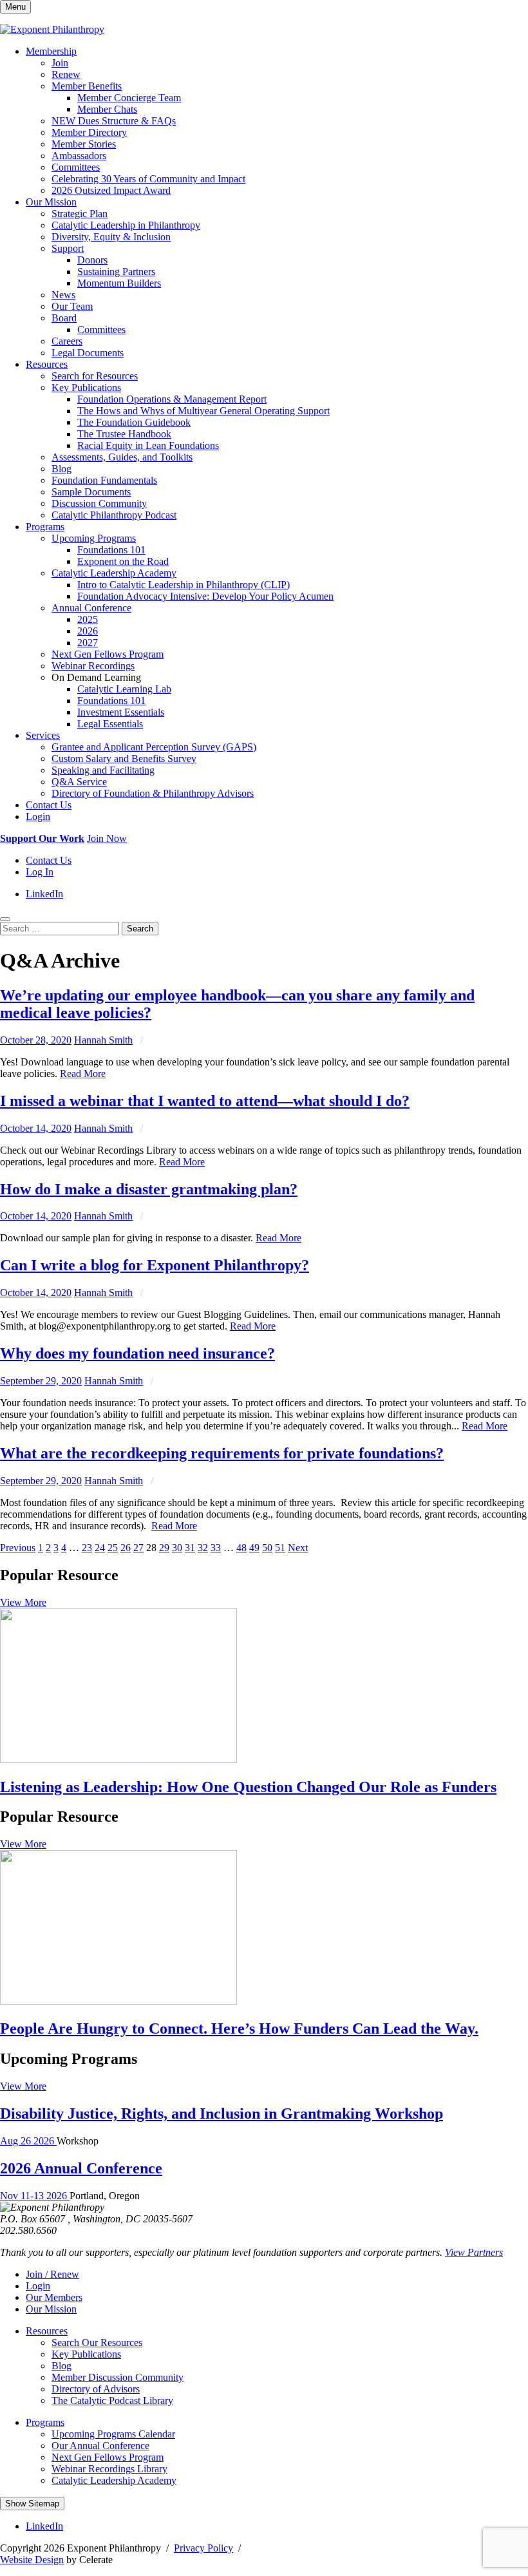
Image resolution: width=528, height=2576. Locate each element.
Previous (18, 1548)
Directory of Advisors (96, 2389)
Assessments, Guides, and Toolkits (122, 457)
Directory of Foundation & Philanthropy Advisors (153, 793)
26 (126, 1548)
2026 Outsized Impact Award (111, 190)
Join (60, 63)
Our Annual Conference (100, 2446)
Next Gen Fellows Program (108, 654)
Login (38, 816)
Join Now (107, 838)
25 (113, 1548)
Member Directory (89, 132)
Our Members (54, 2297)
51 (280, 1548)
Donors (92, 260)
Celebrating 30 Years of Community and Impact (148, 179)
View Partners (474, 2252)
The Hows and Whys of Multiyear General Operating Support (203, 411)
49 (254, 1548)
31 (190, 1548)
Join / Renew (52, 2274)
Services (43, 735)
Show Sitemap (32, 2504)
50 (267, 1548)
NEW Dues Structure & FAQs (114, 121)
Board (64, 318)
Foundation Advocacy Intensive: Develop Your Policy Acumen (205, 596)
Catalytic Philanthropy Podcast (114, 515)
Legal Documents (88, 353)
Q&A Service (79, 782)
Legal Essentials (110, 724)
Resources (47, 364)
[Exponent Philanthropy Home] (52, 29)
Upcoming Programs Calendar (113, 2434)
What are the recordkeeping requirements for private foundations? (222, 1453)
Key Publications (86, 387)
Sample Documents (91, 492)
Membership (51, 51)
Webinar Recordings (93, 666)
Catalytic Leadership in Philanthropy (126, 225)
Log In (40, 872)
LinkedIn (44, 894)
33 (216, 1548)
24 (100, 1548)
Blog (61, 469)
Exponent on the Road (123, 561)
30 (177, 1548)
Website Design (32, 2560)
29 (164, 1548)
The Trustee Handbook (124, 434)
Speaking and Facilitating (103, 770)
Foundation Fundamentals (104, 480)
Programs (45, 527)
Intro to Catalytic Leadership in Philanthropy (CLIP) (184, 585)
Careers (67, 341)
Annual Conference (91, 608)
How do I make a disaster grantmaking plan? (149, 1189)
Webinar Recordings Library (109, 2469)
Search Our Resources (97, 2342)
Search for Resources (95, 376)
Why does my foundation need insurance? (137, 1353)
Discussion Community (99, 503)
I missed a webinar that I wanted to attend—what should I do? (205, 1101)
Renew (66, 74)
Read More (83, 1073)
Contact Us (49, 805)
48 (241, 1548)
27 (138, 1548)
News (63, 295)
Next (298, 1548)
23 (87, 1548)
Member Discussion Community (118, 2377)
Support (68, 248)
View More (23, 1602)
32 (203, 1548)
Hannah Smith (103, 1040)
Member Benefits (87, 86)
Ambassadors (79, 156)
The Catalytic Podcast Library (112, 2400)
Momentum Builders (119, 283)
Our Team (72, 306)
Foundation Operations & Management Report (172, 399)
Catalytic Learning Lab (124, 689)
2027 (88, 643)
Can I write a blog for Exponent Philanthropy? (155, 1265)
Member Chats (107, 109)
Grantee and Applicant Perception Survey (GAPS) (154, 747)
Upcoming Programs (94, 538)
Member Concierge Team (129, 98)
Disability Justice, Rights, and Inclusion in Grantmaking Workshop (222, 2113)
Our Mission (51, 202)
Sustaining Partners (116, 272)
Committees (76, 167)
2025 (88, 619)
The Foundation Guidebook (134, 422)
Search (140, 929)
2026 (88, 631)
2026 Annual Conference (81, 2168)
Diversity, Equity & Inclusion (111, 237)
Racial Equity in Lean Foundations (148, 445)
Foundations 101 (111, 550)
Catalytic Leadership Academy (114, 573)
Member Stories (84, 144)
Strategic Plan (80, 214)
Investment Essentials (121, 712)
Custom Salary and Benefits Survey (124, 758)
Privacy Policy (203, 2548)
